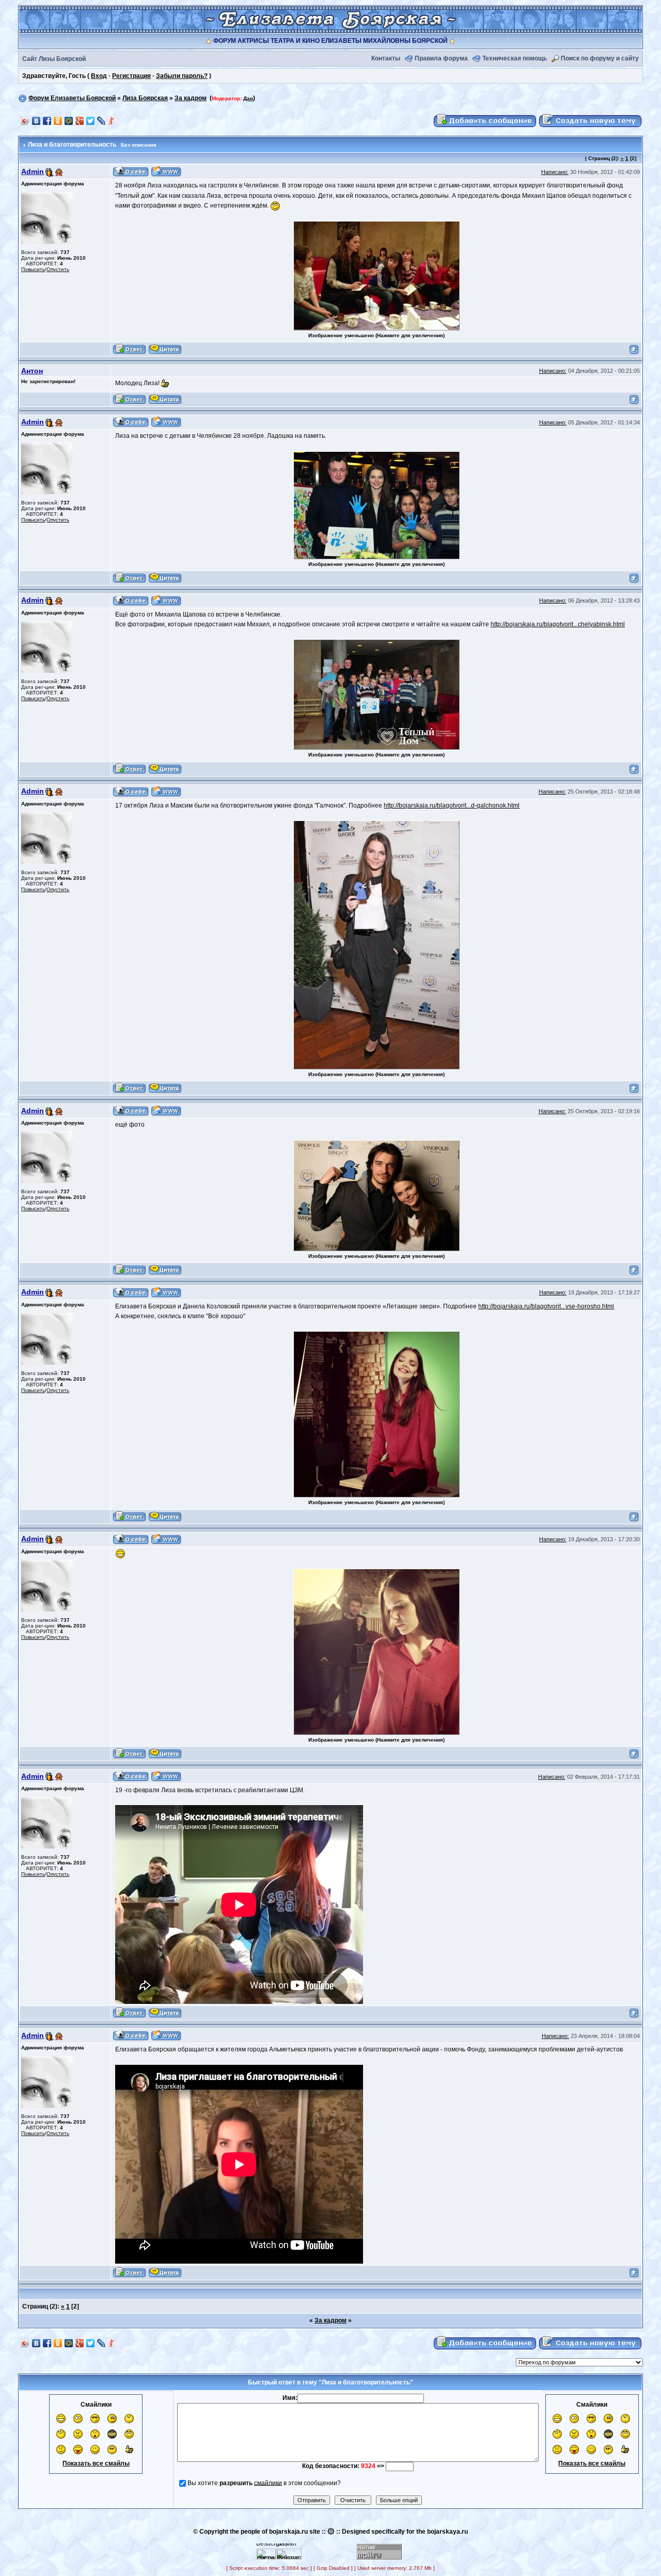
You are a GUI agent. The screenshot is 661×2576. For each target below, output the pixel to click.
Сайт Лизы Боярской (54, 59)
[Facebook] (47, 121)
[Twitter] (91, 121)
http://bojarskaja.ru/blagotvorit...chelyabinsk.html (558, 624)
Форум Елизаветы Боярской (72, 98)
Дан (248, 98)
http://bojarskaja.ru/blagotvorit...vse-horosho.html (546, 1306)
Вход (99, 76)
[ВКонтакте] (36, 121)
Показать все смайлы (96, 2463)
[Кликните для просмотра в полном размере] (376, 275)
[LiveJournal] (101, 121)
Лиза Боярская (145, 98)
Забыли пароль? (182, 76)
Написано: (555, 172)
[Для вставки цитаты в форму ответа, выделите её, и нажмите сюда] (165, 349)
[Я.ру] (112, 121)
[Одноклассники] (58, 121)
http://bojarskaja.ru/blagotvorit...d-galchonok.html (452, 805)
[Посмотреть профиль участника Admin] (131, 171)
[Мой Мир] (69, 121)
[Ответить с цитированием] (130, 349)
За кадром (191, 98)
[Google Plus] (80, 121)
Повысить (33, 269)
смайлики (268, 2483)
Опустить (58, 269)
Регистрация (131, 76)
